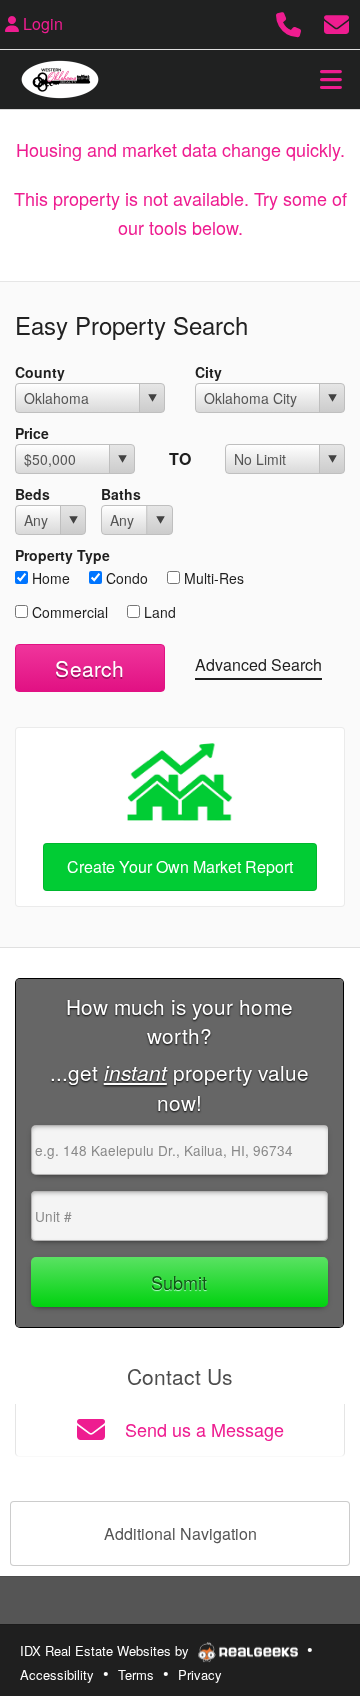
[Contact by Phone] (288, 21)
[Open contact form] (336, 21)
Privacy (200, 1674)
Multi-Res (212, 578)
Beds (32, 494)
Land (158, 612)
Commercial (68, 612)
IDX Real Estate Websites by (106, 1650)
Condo (125, 578)
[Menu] (331, 79)
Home (49, 578)
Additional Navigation (180, 1533)
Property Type (62, 555)
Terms (136, 1674)
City (208, 372)
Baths (121, 494)
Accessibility (57, 1674)
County (40, 372)
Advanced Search (258, 664)
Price (32, 433)
